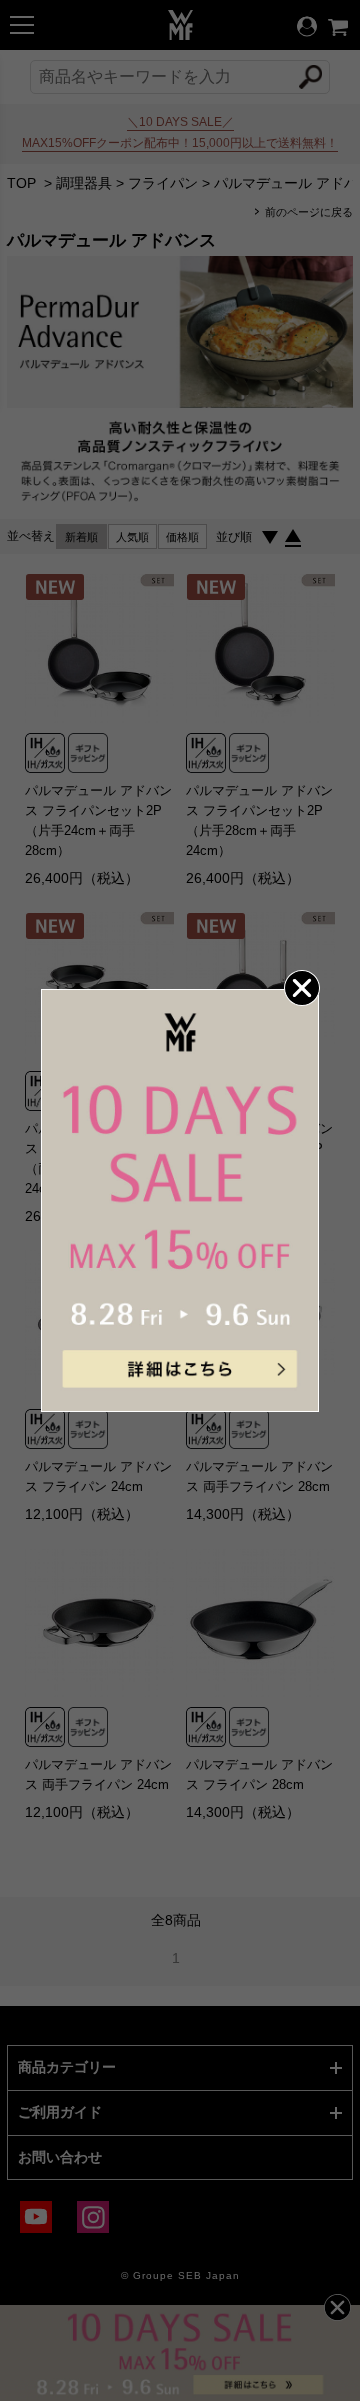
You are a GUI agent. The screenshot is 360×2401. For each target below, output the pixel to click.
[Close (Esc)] (301, 988)
